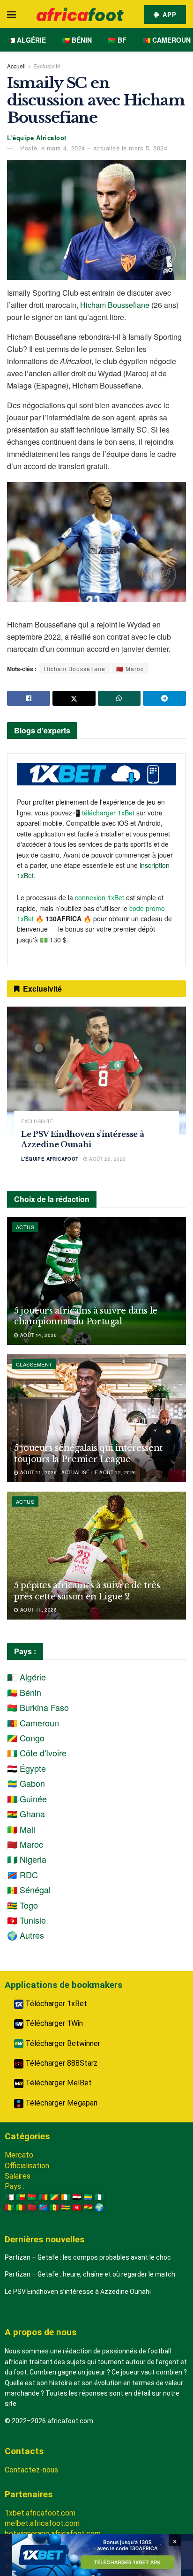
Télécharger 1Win (53, 2023)
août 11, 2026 (37, 1610)
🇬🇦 (88, 2197)
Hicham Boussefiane (115, 305)
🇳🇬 (99, 2197)
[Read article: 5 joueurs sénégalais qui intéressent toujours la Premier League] (96, 1418)
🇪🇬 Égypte (26, 1768)
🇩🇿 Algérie (26, 40)
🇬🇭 (88, 2207)
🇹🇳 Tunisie (26, 1920)
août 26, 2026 (107, 1159)
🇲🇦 (32, 2207)
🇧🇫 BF (117, 40)
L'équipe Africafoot (37, 138)
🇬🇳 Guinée (27, 1799)
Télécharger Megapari (60, 2103)
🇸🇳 (54, 2207)
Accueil (16, 66)
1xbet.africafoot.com (40, 2513)
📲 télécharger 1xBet (104, 813)
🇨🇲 (43, 2197)
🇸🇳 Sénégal (29, 1889)
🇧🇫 (32, 2197)
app (168, 14)
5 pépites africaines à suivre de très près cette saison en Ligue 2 (87, 1591)
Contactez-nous (31, 2470)
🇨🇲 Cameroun (167, 40)
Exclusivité (47, 66)
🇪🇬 (77, 2197)
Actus (25, 1227)
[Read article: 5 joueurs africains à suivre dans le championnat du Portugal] (96, 1281)
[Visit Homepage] (80, 14)
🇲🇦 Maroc (130, 668)
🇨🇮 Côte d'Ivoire (37, 1753)
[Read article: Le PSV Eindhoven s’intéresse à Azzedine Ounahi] (96, 1071)
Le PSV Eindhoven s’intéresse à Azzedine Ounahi (78, 2292)
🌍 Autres (26, 1935)
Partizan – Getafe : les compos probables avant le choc (88, 2257)
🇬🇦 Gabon (26, 1783)
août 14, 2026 (37, 1335)
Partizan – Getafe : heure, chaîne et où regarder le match (90, 2274)
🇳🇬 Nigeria (27, 1859)
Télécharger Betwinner (62, 2043)
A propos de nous (41, 2332)
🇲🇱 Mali (21, 1829)
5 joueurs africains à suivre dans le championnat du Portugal (86, 1316)
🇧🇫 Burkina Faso (38, 1707)
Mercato (19, 2155)
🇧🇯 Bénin (77, 40)
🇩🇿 (9, 2197)
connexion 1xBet (100, 897)
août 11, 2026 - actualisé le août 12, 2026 (77, 1472)
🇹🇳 (77, 2207)
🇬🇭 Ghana (26, 1814)
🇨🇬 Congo (26, 1738)
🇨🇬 (54, 2197)
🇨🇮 (66, 2197)
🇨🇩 (43, 2207)
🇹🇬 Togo (22, 1905)
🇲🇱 (21, 2207)
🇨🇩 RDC (22, 1874)
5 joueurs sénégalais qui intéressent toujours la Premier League (88, 1453)
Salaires (18, 2176)
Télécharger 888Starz (60, 2063)
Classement (34, 1364)
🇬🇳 (9, 2207)
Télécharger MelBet (58, 2083)
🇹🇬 (66, 2207)
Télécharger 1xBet (55, 2004)
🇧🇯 (21, 2197)
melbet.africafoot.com (42, 2523)
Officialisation (27, 2166)
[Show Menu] (11, 14)
